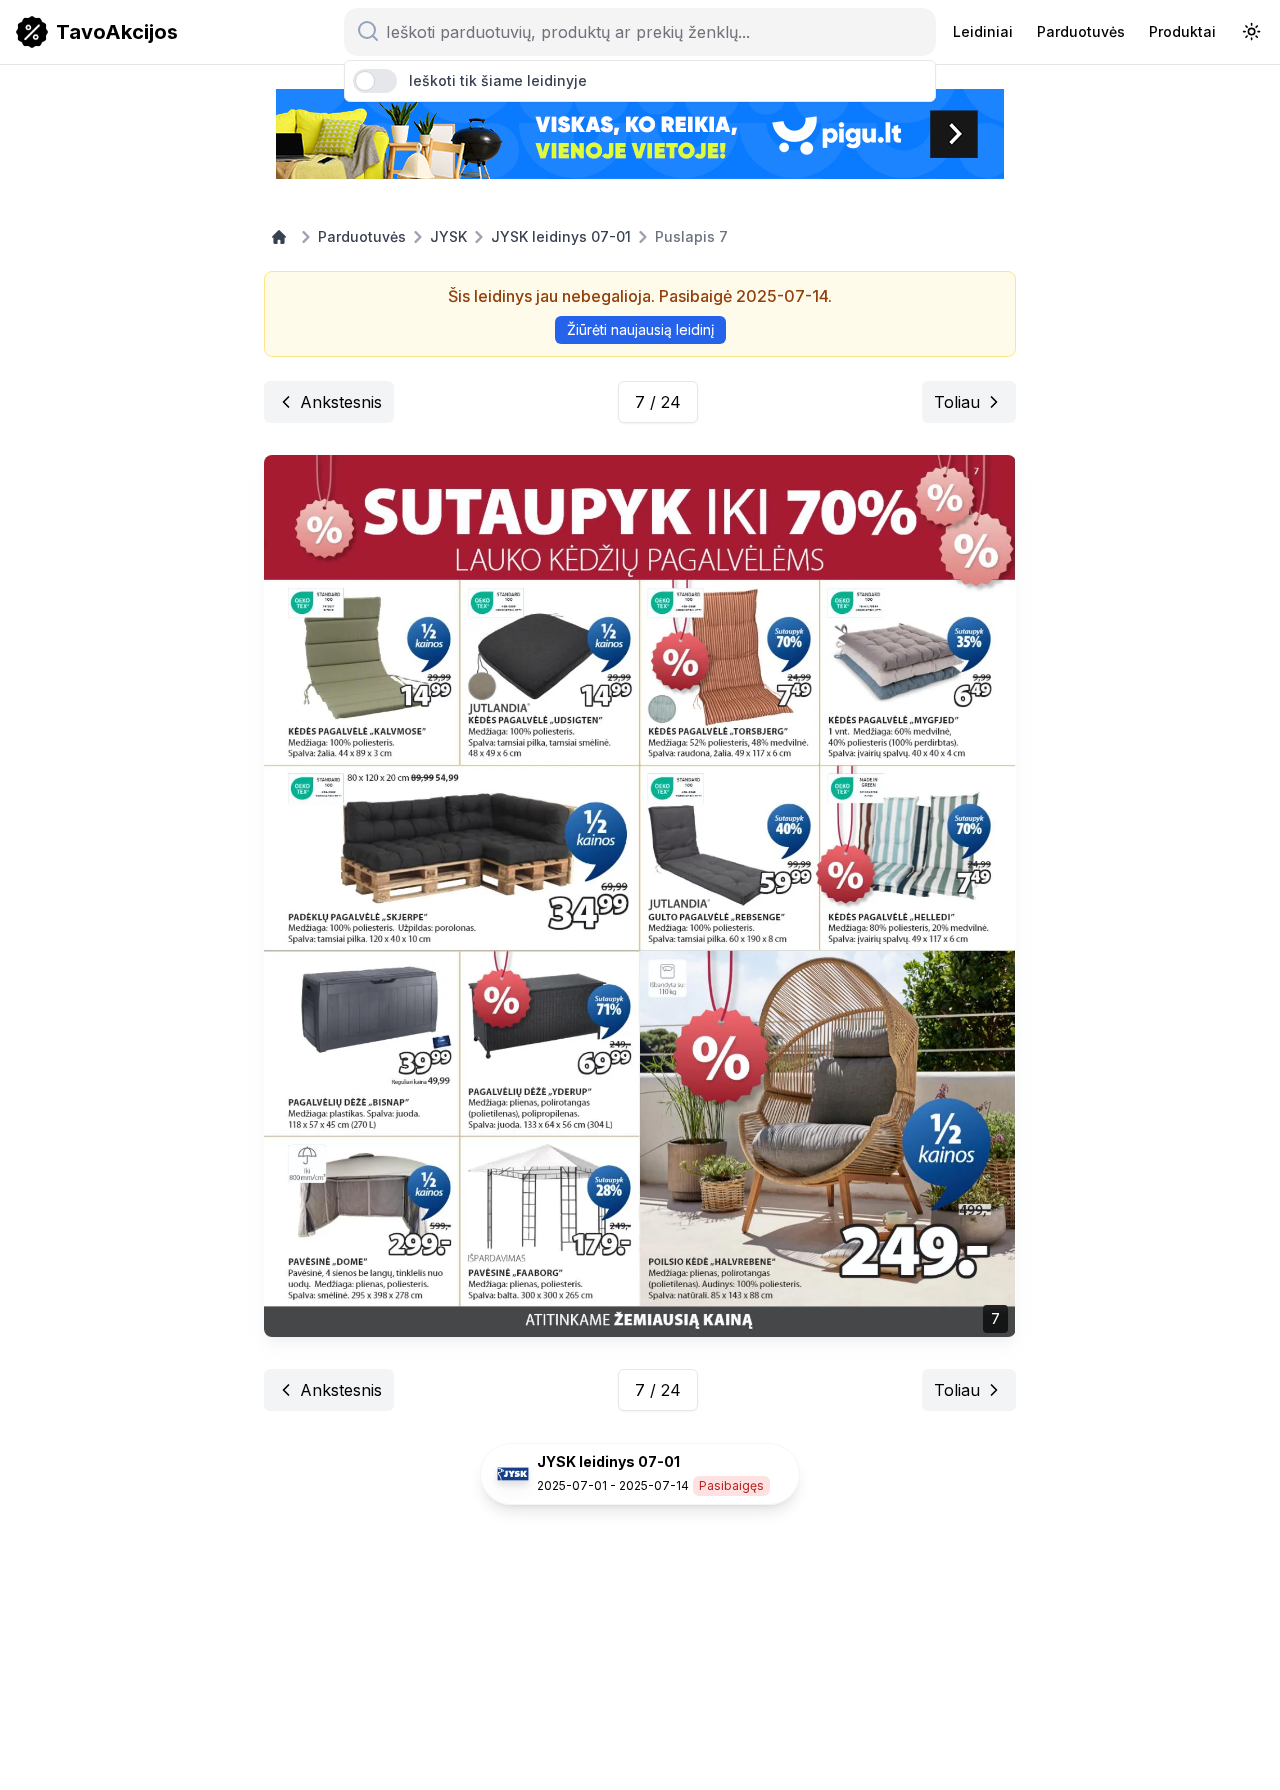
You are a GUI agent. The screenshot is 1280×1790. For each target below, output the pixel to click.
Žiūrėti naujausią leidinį (640, 329)
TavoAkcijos (117, 32)
